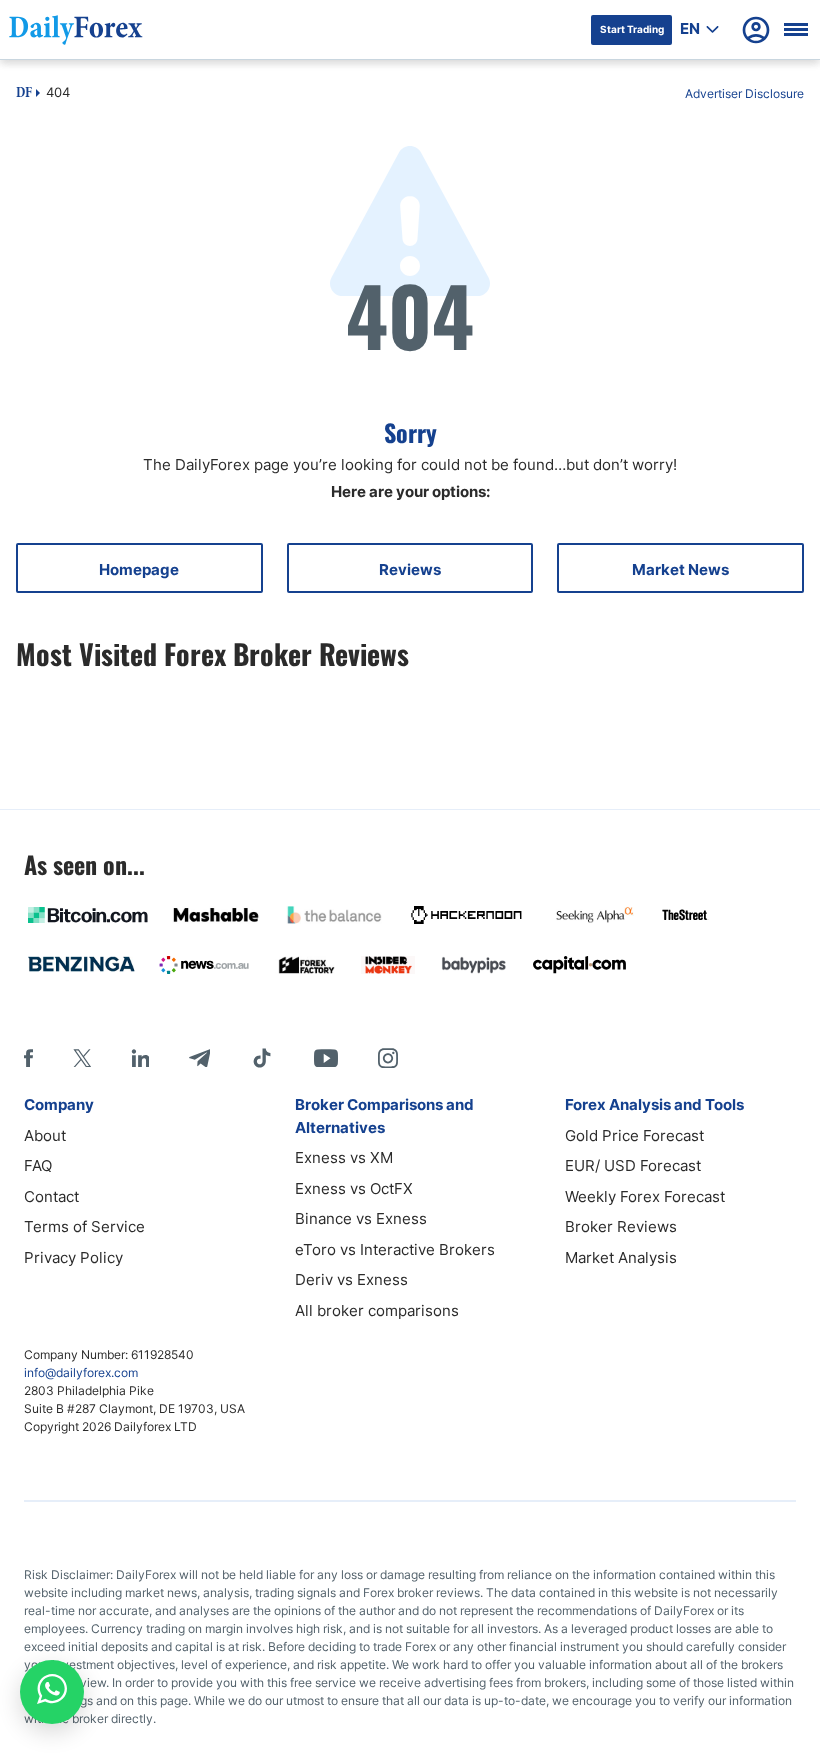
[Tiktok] (262, 1058)
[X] (82, 1058)
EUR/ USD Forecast (633, 1165)
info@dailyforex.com (81, 1372)
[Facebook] (28, 1058)
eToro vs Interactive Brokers (395, 1249)
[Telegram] (199, 1058)
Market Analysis (621, 1257)
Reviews (410, 569)
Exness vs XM (344, 1157)
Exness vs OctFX (354, 1188)
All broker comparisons (377, 1310)
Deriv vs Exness (351, 1279)
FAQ (38, 1165)
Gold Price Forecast (634, 1135)
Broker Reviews (621, 1226)
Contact (51, 1196)
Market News (680, 569)
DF (24, 94)
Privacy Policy (73, 1257)
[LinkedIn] (140, 1058)
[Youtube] (326, 1058)
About (45, 1135)
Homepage (139, 569)
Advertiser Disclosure (744, 93)
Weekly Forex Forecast (645, 1196)
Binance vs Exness (361, 1218)
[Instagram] (388, 1058)
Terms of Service (84, 1226)
